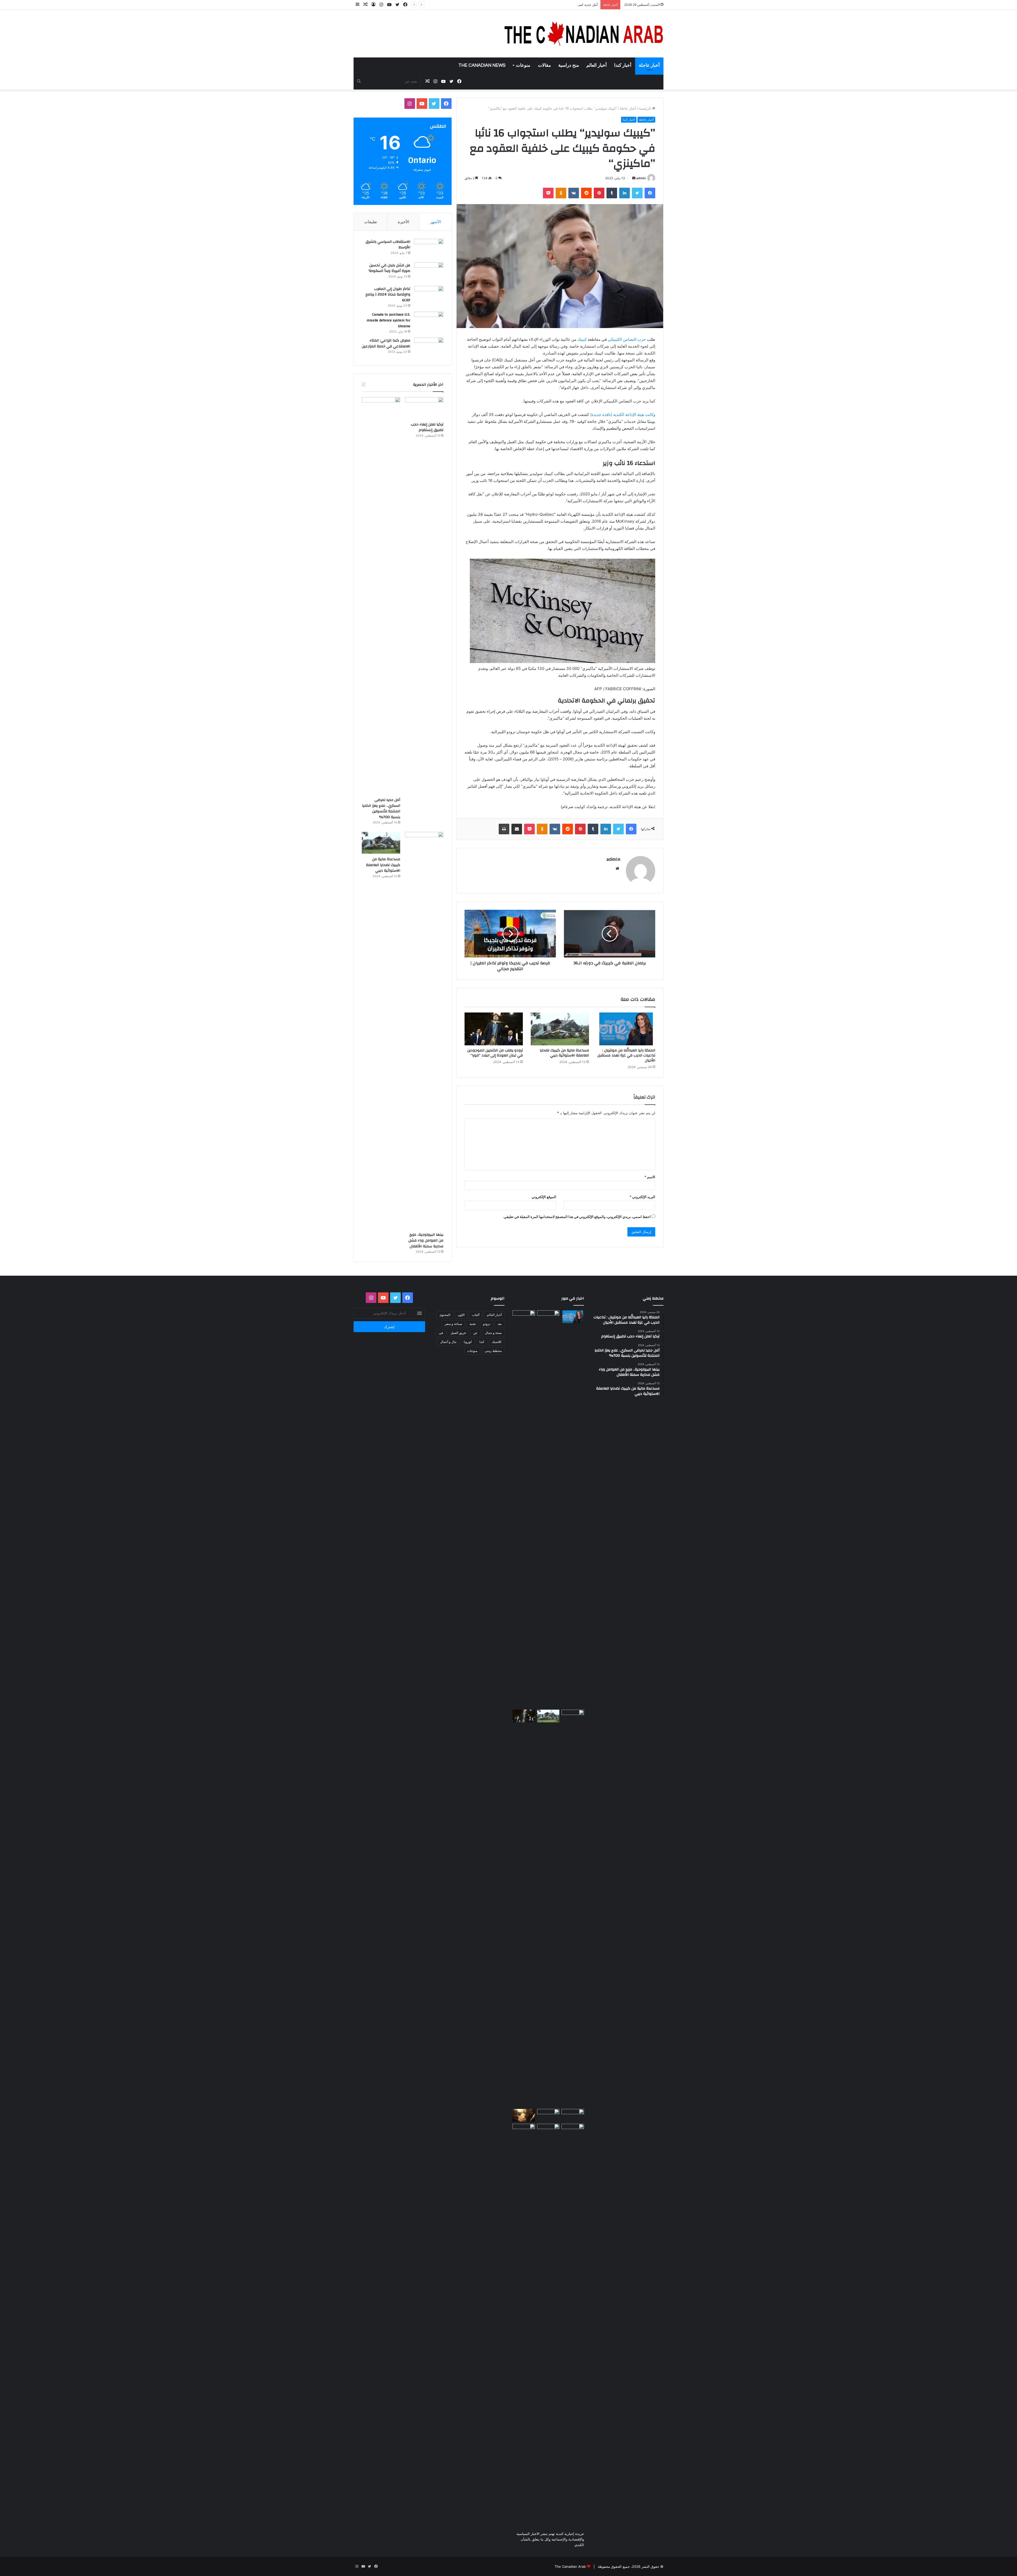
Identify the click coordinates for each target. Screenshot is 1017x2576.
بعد (500, 1324)
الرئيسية (645, 108)
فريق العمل (458, 1333)
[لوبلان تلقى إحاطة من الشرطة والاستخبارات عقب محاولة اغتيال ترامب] (548, 2115)
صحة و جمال (493, 1333)
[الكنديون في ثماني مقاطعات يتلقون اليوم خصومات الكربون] (524, 2115)
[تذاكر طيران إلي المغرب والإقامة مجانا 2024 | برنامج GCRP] (429, 296)
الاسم (650, 1177)
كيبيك (582, 339)
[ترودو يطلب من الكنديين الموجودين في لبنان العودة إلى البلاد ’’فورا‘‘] (494, 1029)
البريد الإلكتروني (642, 1197)
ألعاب (476, 1315)
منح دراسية (569, 65)
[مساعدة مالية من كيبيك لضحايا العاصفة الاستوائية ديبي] (560, 1029)
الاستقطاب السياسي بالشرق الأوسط (388, 245)
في (441, 1333)
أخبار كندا (623, 65)
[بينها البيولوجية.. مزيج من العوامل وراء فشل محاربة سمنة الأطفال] (424, 1031)
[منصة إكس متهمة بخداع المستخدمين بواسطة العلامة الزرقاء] (573, 2322)
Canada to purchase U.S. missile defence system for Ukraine (388, 320)
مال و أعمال (448, 1342)
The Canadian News (482, 65)
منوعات (523, 65)
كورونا (468, 1342)
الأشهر (436, 222)
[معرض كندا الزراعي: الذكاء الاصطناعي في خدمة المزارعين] (429, 348)
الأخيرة (403, 222)
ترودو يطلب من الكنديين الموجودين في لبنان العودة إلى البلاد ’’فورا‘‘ (495, 1053)
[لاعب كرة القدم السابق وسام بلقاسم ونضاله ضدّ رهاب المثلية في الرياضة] (573, 2115)
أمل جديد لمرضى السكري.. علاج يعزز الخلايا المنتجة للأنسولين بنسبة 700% (381, 808)
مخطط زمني (493, 1351)
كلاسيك (497, 1342)
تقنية (473, 1324)
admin (641, 178)
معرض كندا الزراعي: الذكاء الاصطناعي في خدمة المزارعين (386, 343)
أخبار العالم (597, 65)
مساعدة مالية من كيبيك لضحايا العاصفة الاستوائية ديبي (564, 1053)
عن (475, 1333)
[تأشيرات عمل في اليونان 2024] (524, 2130)
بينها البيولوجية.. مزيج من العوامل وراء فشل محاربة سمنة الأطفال (426, 1240)
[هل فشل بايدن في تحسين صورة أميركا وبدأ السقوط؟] (429, 272)
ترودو (487, 1324)
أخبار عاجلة (649, 65)
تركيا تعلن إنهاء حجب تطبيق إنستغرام (427, 427)
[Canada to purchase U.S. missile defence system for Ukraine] (429, 322)
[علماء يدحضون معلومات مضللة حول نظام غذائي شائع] (548, 2322)
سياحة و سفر (453, 1324)
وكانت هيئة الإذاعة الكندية (623, 415)
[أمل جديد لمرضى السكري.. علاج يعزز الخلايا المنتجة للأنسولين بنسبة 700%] (381, 596)
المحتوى (445, 1315)
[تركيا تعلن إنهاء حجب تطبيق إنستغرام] (424, 408)
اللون (461, 1315)
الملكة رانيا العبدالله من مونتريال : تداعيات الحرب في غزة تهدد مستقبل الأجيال (626, 1055)
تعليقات (371, 222)
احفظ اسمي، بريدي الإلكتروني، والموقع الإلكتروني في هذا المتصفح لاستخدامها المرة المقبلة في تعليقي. (577, 1217)
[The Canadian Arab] (584, 34)
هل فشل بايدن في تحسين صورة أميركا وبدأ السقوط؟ (389, 268)
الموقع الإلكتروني (544, 1197)
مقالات (544, 65)
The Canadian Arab (570, 2566)
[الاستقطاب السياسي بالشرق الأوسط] (429, 249)
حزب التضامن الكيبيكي (627, 339)
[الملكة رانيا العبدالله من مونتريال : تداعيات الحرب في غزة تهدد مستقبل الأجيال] (626, 1029)
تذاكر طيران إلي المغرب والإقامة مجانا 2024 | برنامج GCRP (388, 295)
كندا (482, 1342)
